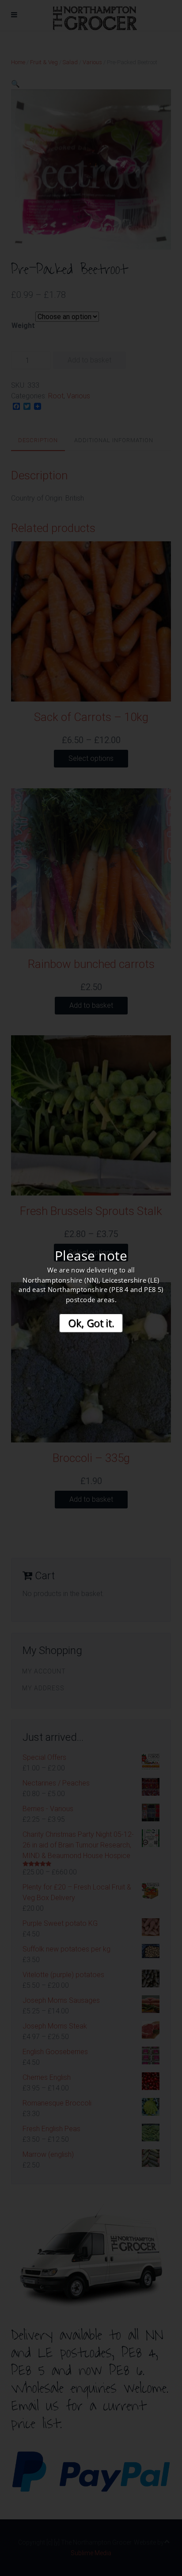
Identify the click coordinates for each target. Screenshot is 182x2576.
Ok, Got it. (91, 1323)
